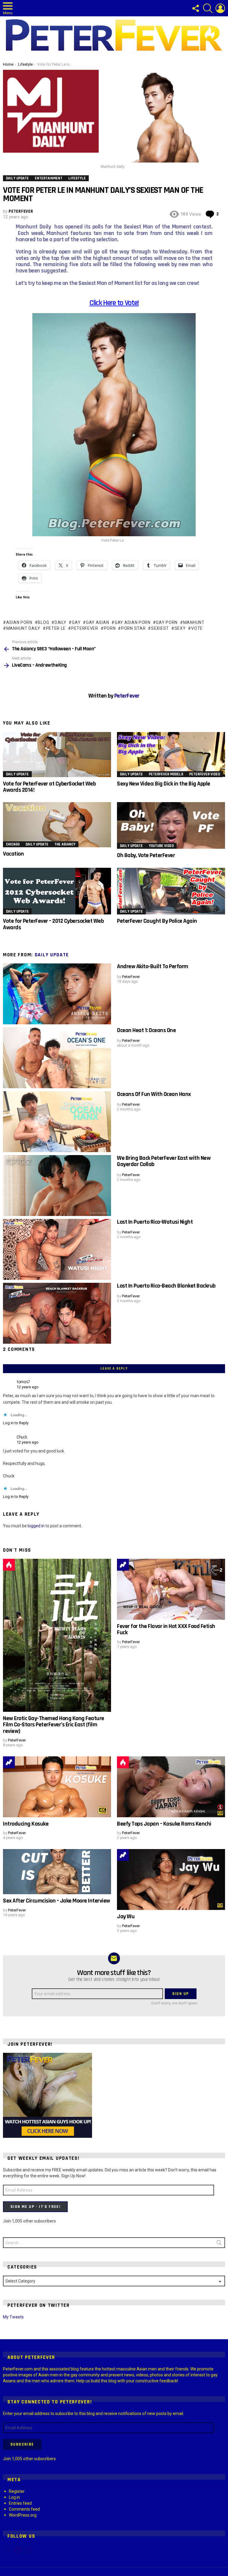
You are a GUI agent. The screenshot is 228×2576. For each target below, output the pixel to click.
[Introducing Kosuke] (57, 1787)
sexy (180, 628)
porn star (133, 628)
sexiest (160, 628)
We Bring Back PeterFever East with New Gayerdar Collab (164, 1161)
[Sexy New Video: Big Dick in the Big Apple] (171, 755)
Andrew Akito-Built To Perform (153, 966)
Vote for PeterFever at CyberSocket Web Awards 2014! (49, 787)
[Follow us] (195, 8)
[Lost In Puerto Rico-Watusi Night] (57, 1249)
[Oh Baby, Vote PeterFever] (171, 825)
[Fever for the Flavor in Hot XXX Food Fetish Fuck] (171, 1589)
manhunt (194, 622)
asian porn (19, 622)
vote (197, 628)
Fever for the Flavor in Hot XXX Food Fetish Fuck (166, 1629)
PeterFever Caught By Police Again (157, 921)
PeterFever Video (205, 774)
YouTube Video (161, 846)
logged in (36, 1526)
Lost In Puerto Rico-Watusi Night (155, 1222)
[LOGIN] (220, 8)
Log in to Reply (16, 1423)
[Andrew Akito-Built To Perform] (57, 994)
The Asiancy (65, 844)
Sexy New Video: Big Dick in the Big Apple (164, 784)
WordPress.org (23, 2515)
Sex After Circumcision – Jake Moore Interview (57, 1901)
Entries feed (20, 2503)
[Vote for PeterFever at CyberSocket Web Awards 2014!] (57, 755)
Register (17, 2491)
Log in (14, 2497)
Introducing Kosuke (26, 1824)
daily (60, 622)
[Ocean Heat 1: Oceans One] (57, 1058)
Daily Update (17, 774)
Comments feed (24, 2509)
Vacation (13, 854)
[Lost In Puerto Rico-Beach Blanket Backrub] (57, 1313)
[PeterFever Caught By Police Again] (171, 891)
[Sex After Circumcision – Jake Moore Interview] (57, 1872)
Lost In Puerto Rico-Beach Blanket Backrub (166, 1286)
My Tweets (13, 2317)
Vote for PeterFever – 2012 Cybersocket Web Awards (53, 924)
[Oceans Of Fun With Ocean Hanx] (57, 1122)
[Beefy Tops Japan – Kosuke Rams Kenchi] (171, 1787)
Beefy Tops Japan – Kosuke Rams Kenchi (164, 1824)
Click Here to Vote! (114, 303)
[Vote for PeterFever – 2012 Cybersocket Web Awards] (57, 891)
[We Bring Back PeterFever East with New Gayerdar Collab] (57, 1186)
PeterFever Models (166, 774)
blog (43, 622)
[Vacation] (57, 825)
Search (219, 2244)
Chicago (13, 844)
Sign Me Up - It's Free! (35, 2207)
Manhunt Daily (23, 628)
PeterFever (85, 628)
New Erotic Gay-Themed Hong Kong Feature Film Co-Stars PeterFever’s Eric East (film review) (54, 1725)
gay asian (98, 622)
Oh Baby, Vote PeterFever (146, 855)
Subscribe (22, 2444)
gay (76, 622)
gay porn (167, 622)
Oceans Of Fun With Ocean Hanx (154, 1094)
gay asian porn (133, 622)
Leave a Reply (114, 1369)
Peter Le (56, 628)
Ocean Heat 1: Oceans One (146, 1030)
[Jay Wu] (171, 1879)
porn (110, 628)
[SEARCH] (208, 8)
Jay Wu (126, 1916)
